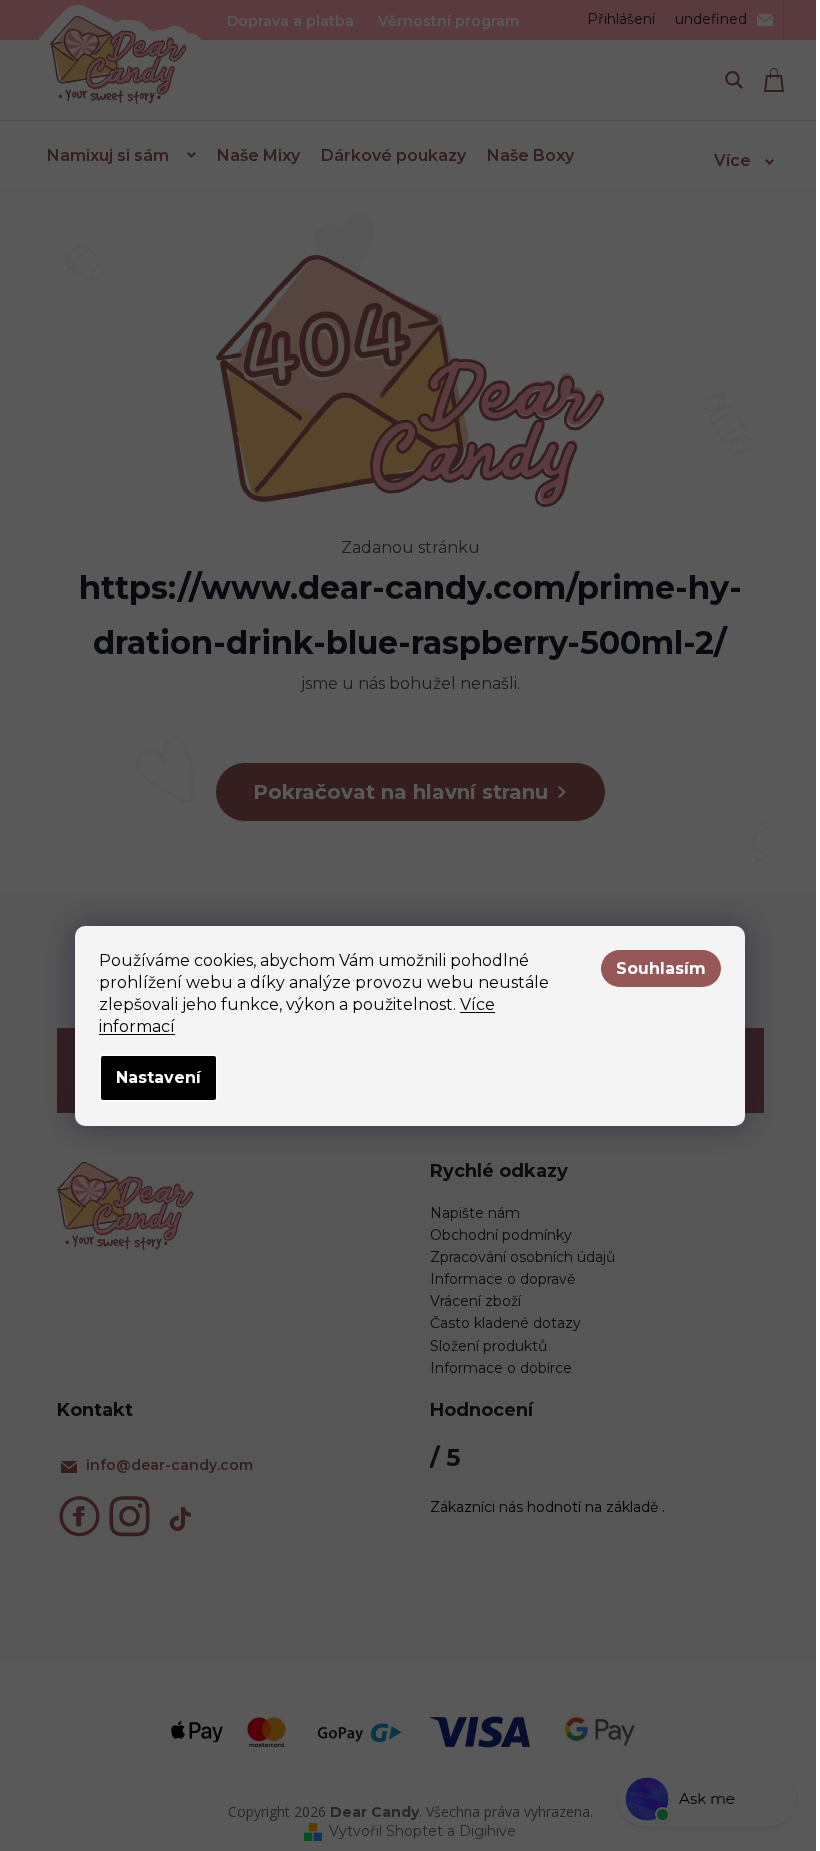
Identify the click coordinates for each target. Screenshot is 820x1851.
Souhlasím (661, 968)
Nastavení (158, 1077)
